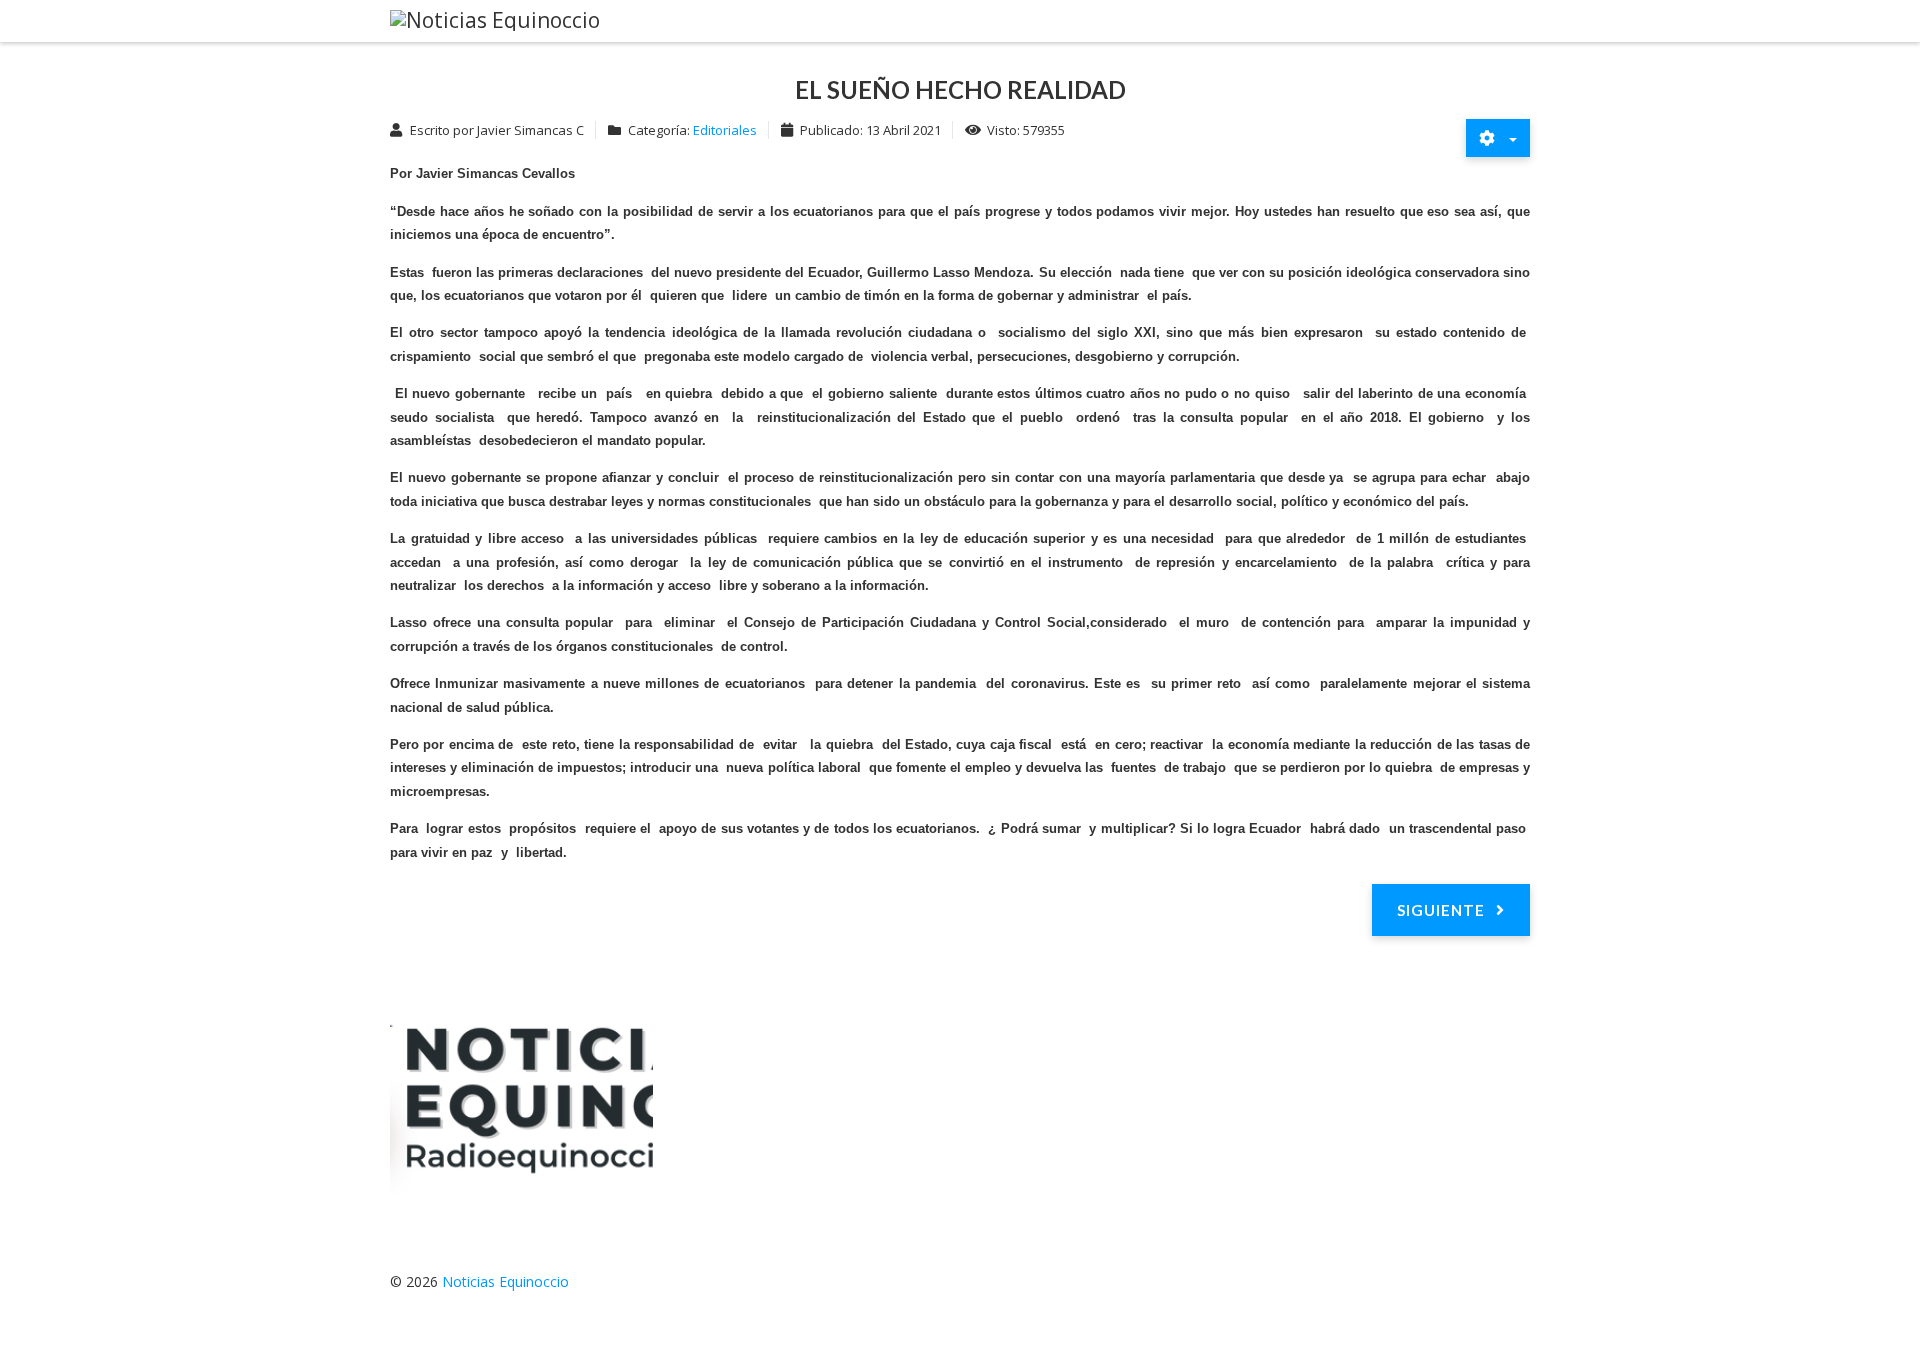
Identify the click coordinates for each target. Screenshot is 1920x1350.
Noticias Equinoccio (505, 1281)
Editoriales (725, 130)
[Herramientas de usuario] (1498, 138)
